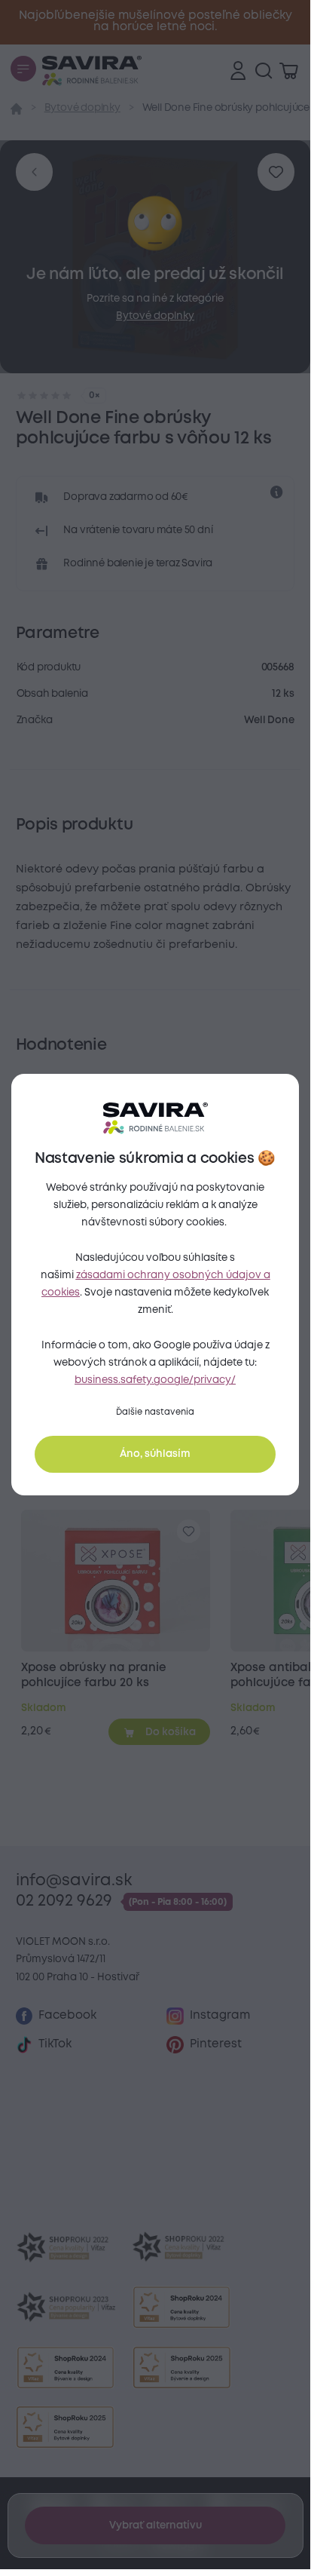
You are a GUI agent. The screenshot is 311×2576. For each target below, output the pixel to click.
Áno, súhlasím (155, 1454)
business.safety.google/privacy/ (155, 1380)
